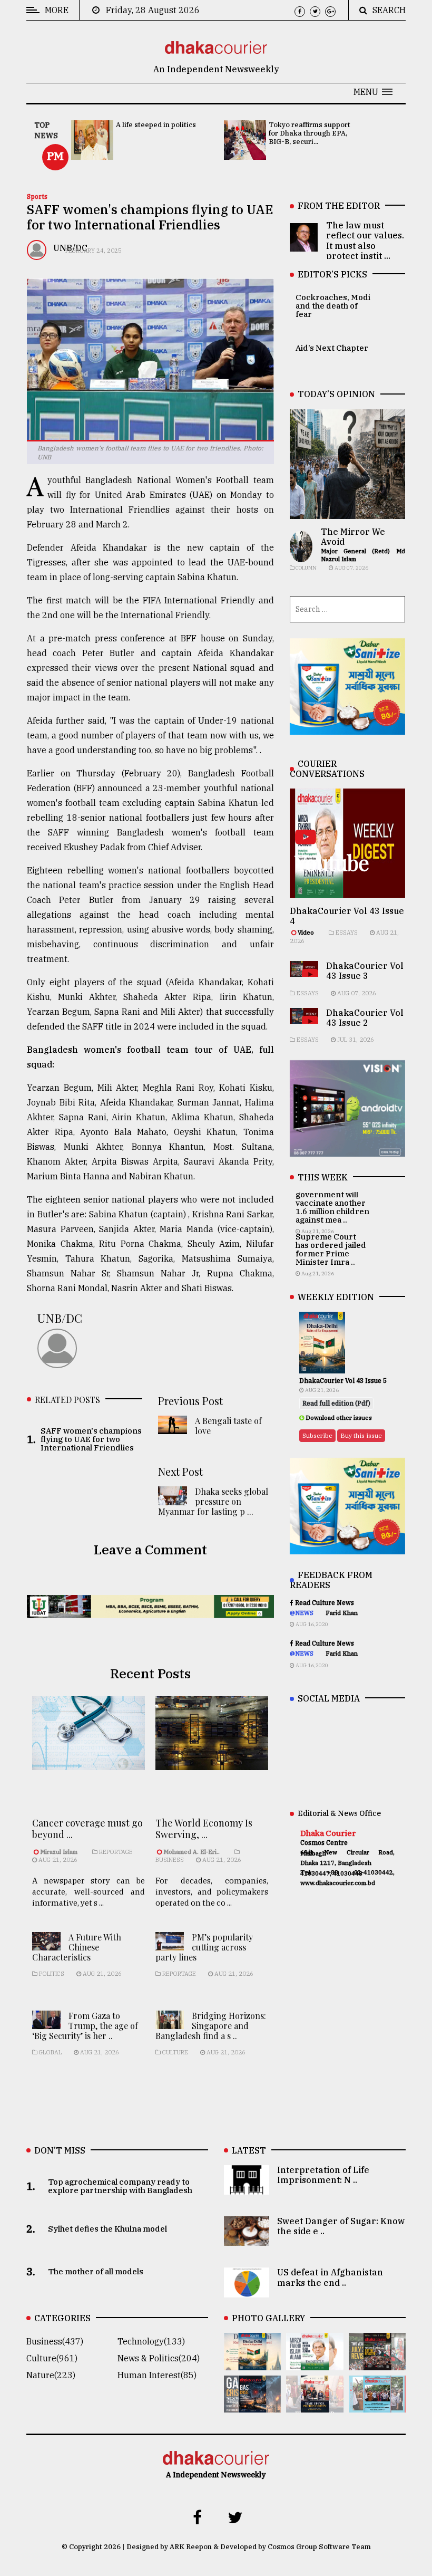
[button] (373, 92)
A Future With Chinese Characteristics (77, 1947)
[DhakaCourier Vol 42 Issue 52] (377, 2405)
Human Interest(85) (157, 2375)
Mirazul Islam (60, 1852)
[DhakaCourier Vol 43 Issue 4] (315, 2363)
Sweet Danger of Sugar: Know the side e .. (341, 2226)
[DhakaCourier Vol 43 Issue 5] (252, 2363)
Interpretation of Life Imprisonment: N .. (323, 2175)
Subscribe (317, 1435)
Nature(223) (51, 2375)
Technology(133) (151, 2341)
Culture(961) (52, 2358)
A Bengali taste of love (228, 1426)
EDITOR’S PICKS (332, 274)
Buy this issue (361, 1435)
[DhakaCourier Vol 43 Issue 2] (252, 2405)
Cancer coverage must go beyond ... (87, 1829)
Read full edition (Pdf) (336, 1403)
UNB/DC (60, 1318)
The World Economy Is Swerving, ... (204, 1829)
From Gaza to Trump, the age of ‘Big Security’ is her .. (85, 2026)
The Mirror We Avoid (353, 537)
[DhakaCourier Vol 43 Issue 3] (377, 2363)
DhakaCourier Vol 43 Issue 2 (365, 1018)
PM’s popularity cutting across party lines (204, 1947)
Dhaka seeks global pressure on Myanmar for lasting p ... (213, 1501)
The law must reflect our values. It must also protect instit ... (365, 241)
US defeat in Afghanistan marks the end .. (330, 2277)
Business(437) (55, 2341)
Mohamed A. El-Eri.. (192, 1852)
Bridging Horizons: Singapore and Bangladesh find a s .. (211, 2026)
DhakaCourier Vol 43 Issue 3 (365, 971)
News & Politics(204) (159, 2358)
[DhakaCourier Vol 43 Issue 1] (315, 2405)
